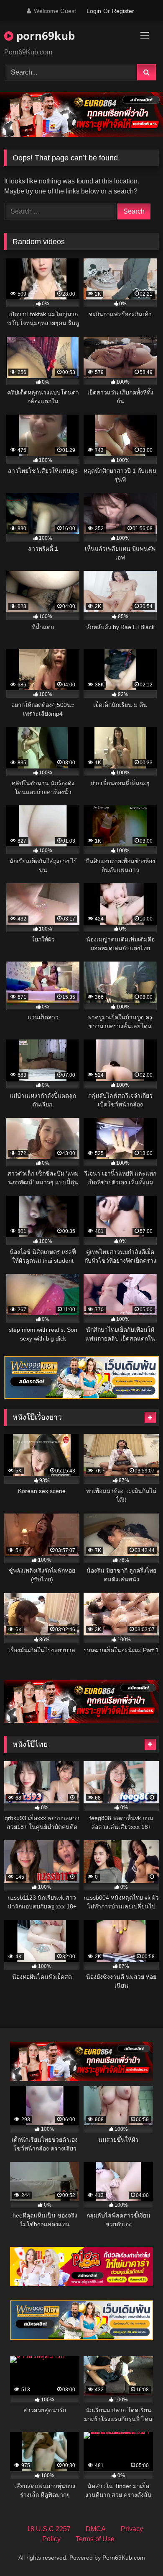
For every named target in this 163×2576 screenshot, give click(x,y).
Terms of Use (95, 2539)
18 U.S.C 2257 (49, 2529)
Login (94, 11)
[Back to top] (137, 2551)
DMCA (96, 2529)
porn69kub (44, 36)
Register (123, 11)
